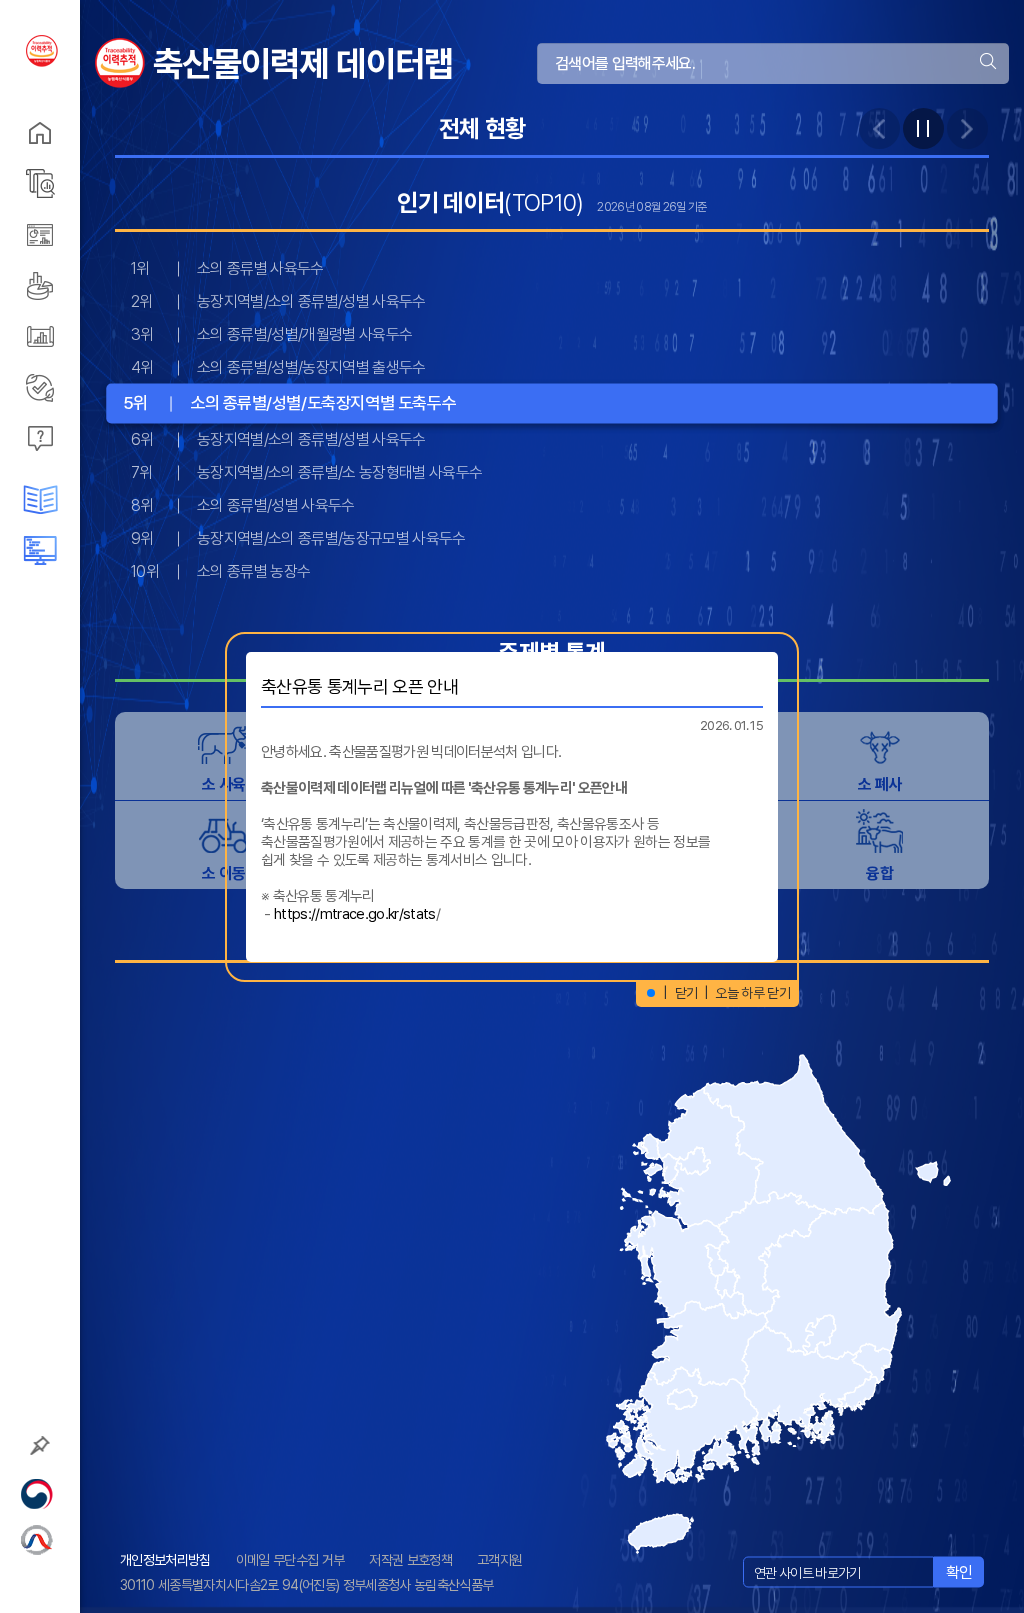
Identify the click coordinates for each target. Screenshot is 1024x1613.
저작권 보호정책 (410, 1560)
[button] (651, 993)
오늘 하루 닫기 (752, 993)
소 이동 (223, 873)
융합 (879, 873)
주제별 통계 (80, 183)
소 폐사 (879, 784)
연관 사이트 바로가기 (807, 1572)
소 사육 (223, 784)
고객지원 (499, 1560)
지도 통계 (80, 234)
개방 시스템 (80, 336)
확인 (959, 1571)
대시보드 (80, 285)
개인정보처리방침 (165, 1560)
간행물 (80, 499)
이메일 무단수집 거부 (290, 1560)
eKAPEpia (80, 387)
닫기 (686, 993)
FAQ (80, 438)
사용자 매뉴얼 (80, 550)
